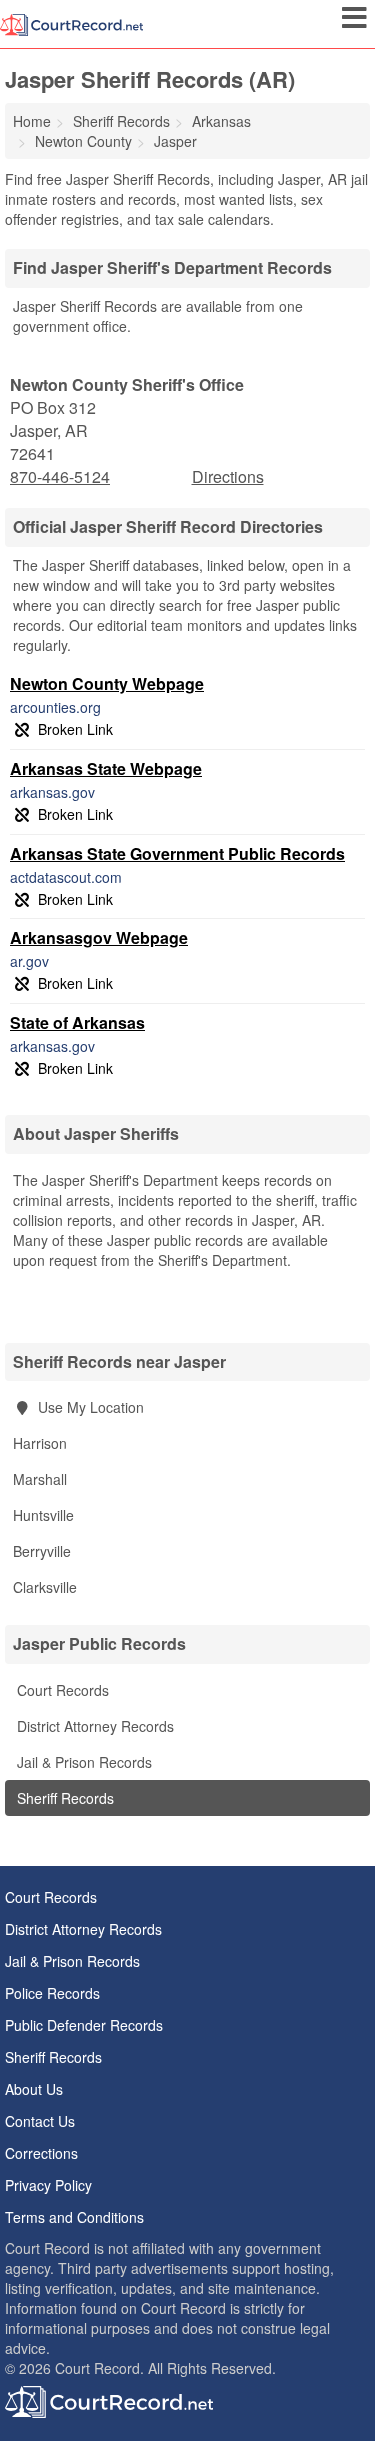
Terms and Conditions (74, 2217)
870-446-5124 (60, 477)
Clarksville (45, 1587)
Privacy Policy (48, 2185)
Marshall (40, 1479)
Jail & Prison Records (82, 1762)
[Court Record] (71, 23)
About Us (34, 2089)
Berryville (42, 1551)
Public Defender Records (84, 2025)
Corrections (41, 2153)
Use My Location (89, 1407)
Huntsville (43, 1515)
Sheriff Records (63, 1798)
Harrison (40, 1443)
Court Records (61, 1690)
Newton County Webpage (107, 683)
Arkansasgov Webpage (99, 937)
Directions (228, 476)
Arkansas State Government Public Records (177, 853)
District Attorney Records (93, 1726)
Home (32, 121)
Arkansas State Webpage (106, 768)
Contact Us (40, 2121)
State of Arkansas (77, 1022)
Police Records (52, 1993)
